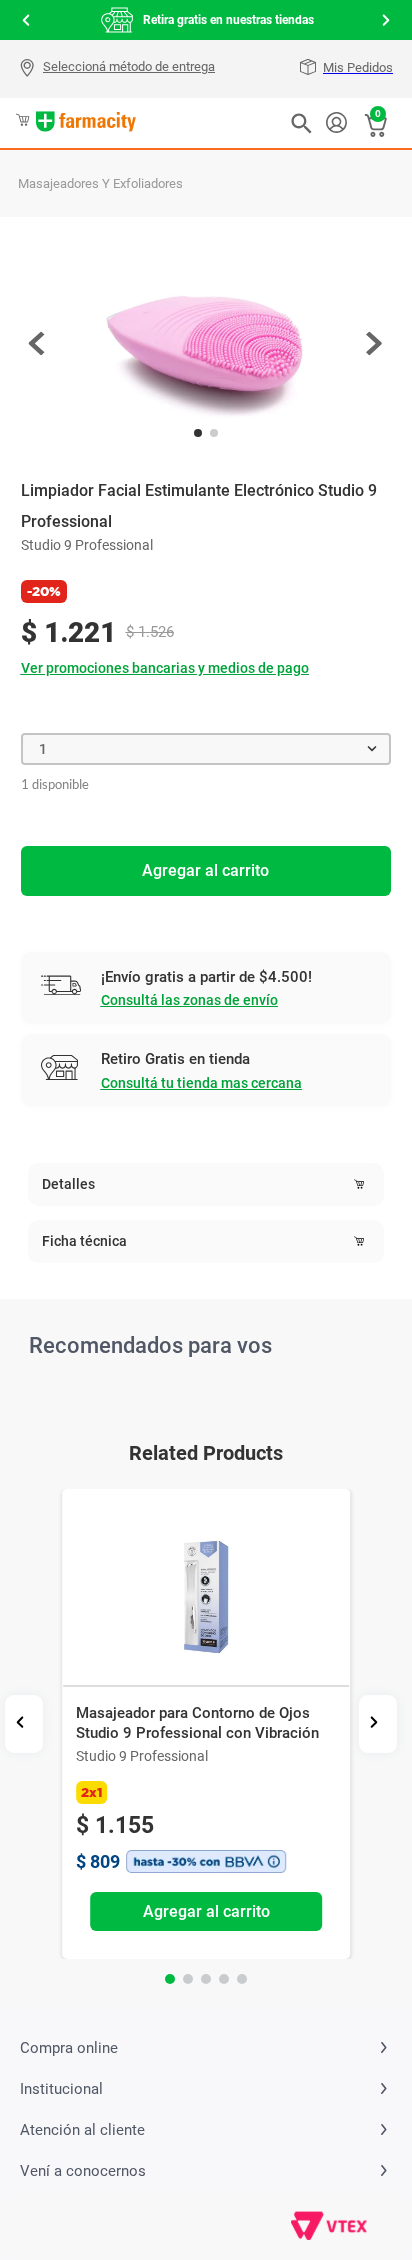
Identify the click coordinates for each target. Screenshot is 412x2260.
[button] (119, 69)
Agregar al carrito (205, 870)
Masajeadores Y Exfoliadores (100, 183)
